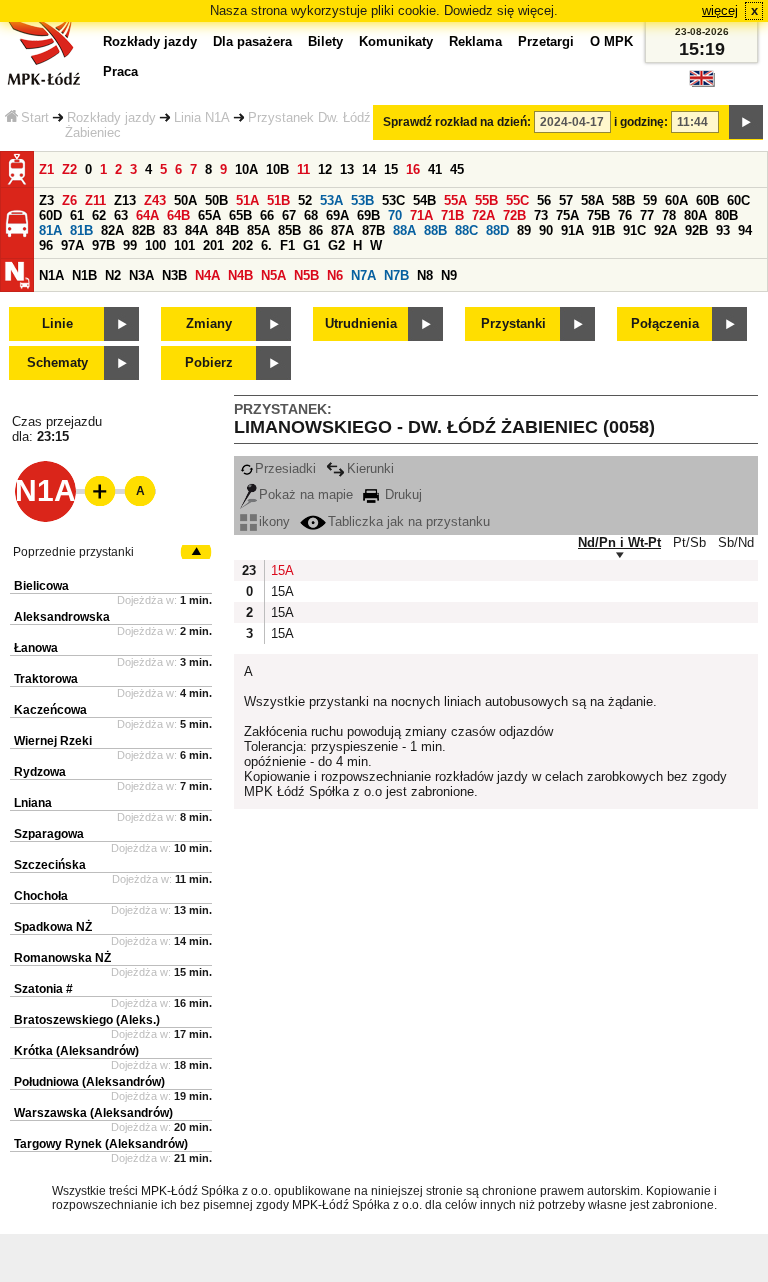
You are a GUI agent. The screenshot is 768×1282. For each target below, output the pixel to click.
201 (213, 245)
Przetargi (546, 41)
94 (745, 230)
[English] (702, 83)
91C (634, 230)
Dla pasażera (252, 41)
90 (546, 230)
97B (103, 245)
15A (281, 570)
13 (347, 169)
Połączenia (665, 323)
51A (247, 200)
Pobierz (209, 362)
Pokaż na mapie (306, 494)
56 (544, 200)
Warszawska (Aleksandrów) (93, 1113)
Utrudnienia (361, 323)
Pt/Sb (689, 542)
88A (404, 230)
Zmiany (209, 323)
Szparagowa (49, 834)
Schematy (57, 362)
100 (155, 245)
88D (497, 230)
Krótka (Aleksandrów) (76, 1051)
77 (647, 215)
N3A (141, 275)
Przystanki (513, 323)
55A (455, 200)
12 (325, 169)
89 (524, 230)
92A (665, 230)
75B (598, 215)
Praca (120, 71)
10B (277, 169)
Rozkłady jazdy (111, 117)
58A (592, 200)
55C (517, 200)
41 (435, 169)
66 (267, 215)
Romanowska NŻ (62, 958)
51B (278, 200)
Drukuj (401, 494)
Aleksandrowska (62, 617)
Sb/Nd (736, 542)
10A (246, 169)
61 (77, 215)
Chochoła (41, 896)
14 (369, 169)
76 (625, 215)
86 (316, 230)
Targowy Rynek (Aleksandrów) (101, 1144)
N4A (207, 275)
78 (669, 215)
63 (121, 215)
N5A (273, 275)
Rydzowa (40, 772)
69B (368, 215)
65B (240, 215)
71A (421, 215)
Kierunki (370, 468)
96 (46, 245)
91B (603, 230)
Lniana (33, 803)
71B (452, 215)
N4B (240, 275)
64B (178, 215)
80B (726, 215)
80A (695, 215)
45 (457, 169)
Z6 (69, 200)
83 (170, 230)
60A (676, 200)
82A (112, 230)
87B (373, 230)
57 (566, 200)
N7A (363, 275)
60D (50, 215)
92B (696, 230)
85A (258, 230)
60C (738, 200)
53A (331, 200)
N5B (306, 275)
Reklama (475, 41)
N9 (449, 275)
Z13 (125, 200)
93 (723, 230)
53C (393, 200)
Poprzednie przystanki (73, 552)
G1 (311, 245)
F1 (287, 245)
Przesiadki (285, 468)
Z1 (46, 169)
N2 (113, 275)
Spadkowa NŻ (53, 927)
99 (130, 245)
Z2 (69, 169)
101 (184, 245)
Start (35, 117)
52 (305, 200)
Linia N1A (202, 117)
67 (289, 215)
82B (143, 230)
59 (650, 200)
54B (424, 200)
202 (242, 245)
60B (707, 200)
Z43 (155, 200)
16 (413, 169)
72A (483, 215)
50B (216, 200)
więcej (720, 10)
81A (50, 230)
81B (81, 230)
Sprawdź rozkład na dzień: (457, 122)
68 (311, 215)
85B (289, 230)
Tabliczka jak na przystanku (409, 521)
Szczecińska (50, 865)
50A (185, 200)
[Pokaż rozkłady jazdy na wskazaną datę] (746, 122)
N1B (84, 275)
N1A (51, 275)
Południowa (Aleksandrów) (89, 1082)
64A (147, 215)
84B (227, 230)
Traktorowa (46, 679)
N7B (396, 275)
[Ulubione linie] (94, 491)
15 (391, 169)
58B (623, 200)
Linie (57, 323)
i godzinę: (641, 122)
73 (541, 215)
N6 (335, 275)
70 (395, 215)
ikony (274, 521)
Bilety (325, 41)
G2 (336, 245)
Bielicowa (41, 586)
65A (209, 215)
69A (337, 215)
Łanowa (36, 648)
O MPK (611, 41)
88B (435, 230)
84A (196, 230)
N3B (174, 275)
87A (342, 230)
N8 (425, 275)
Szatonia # (43, 989)
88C (466, 230)
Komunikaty (396, 41)
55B (486, 200)
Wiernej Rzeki (53, 741)
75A (567, 215)
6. (266, 245)
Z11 (95, 200)
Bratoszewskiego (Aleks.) (87, 1020)
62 (99, 215)
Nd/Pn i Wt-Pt (619, 542)
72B (514, 215)
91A (572, 230)
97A (72, 245)
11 (303, 169)
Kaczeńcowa (50, 710)
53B (362, 200)
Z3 (46, 200)
